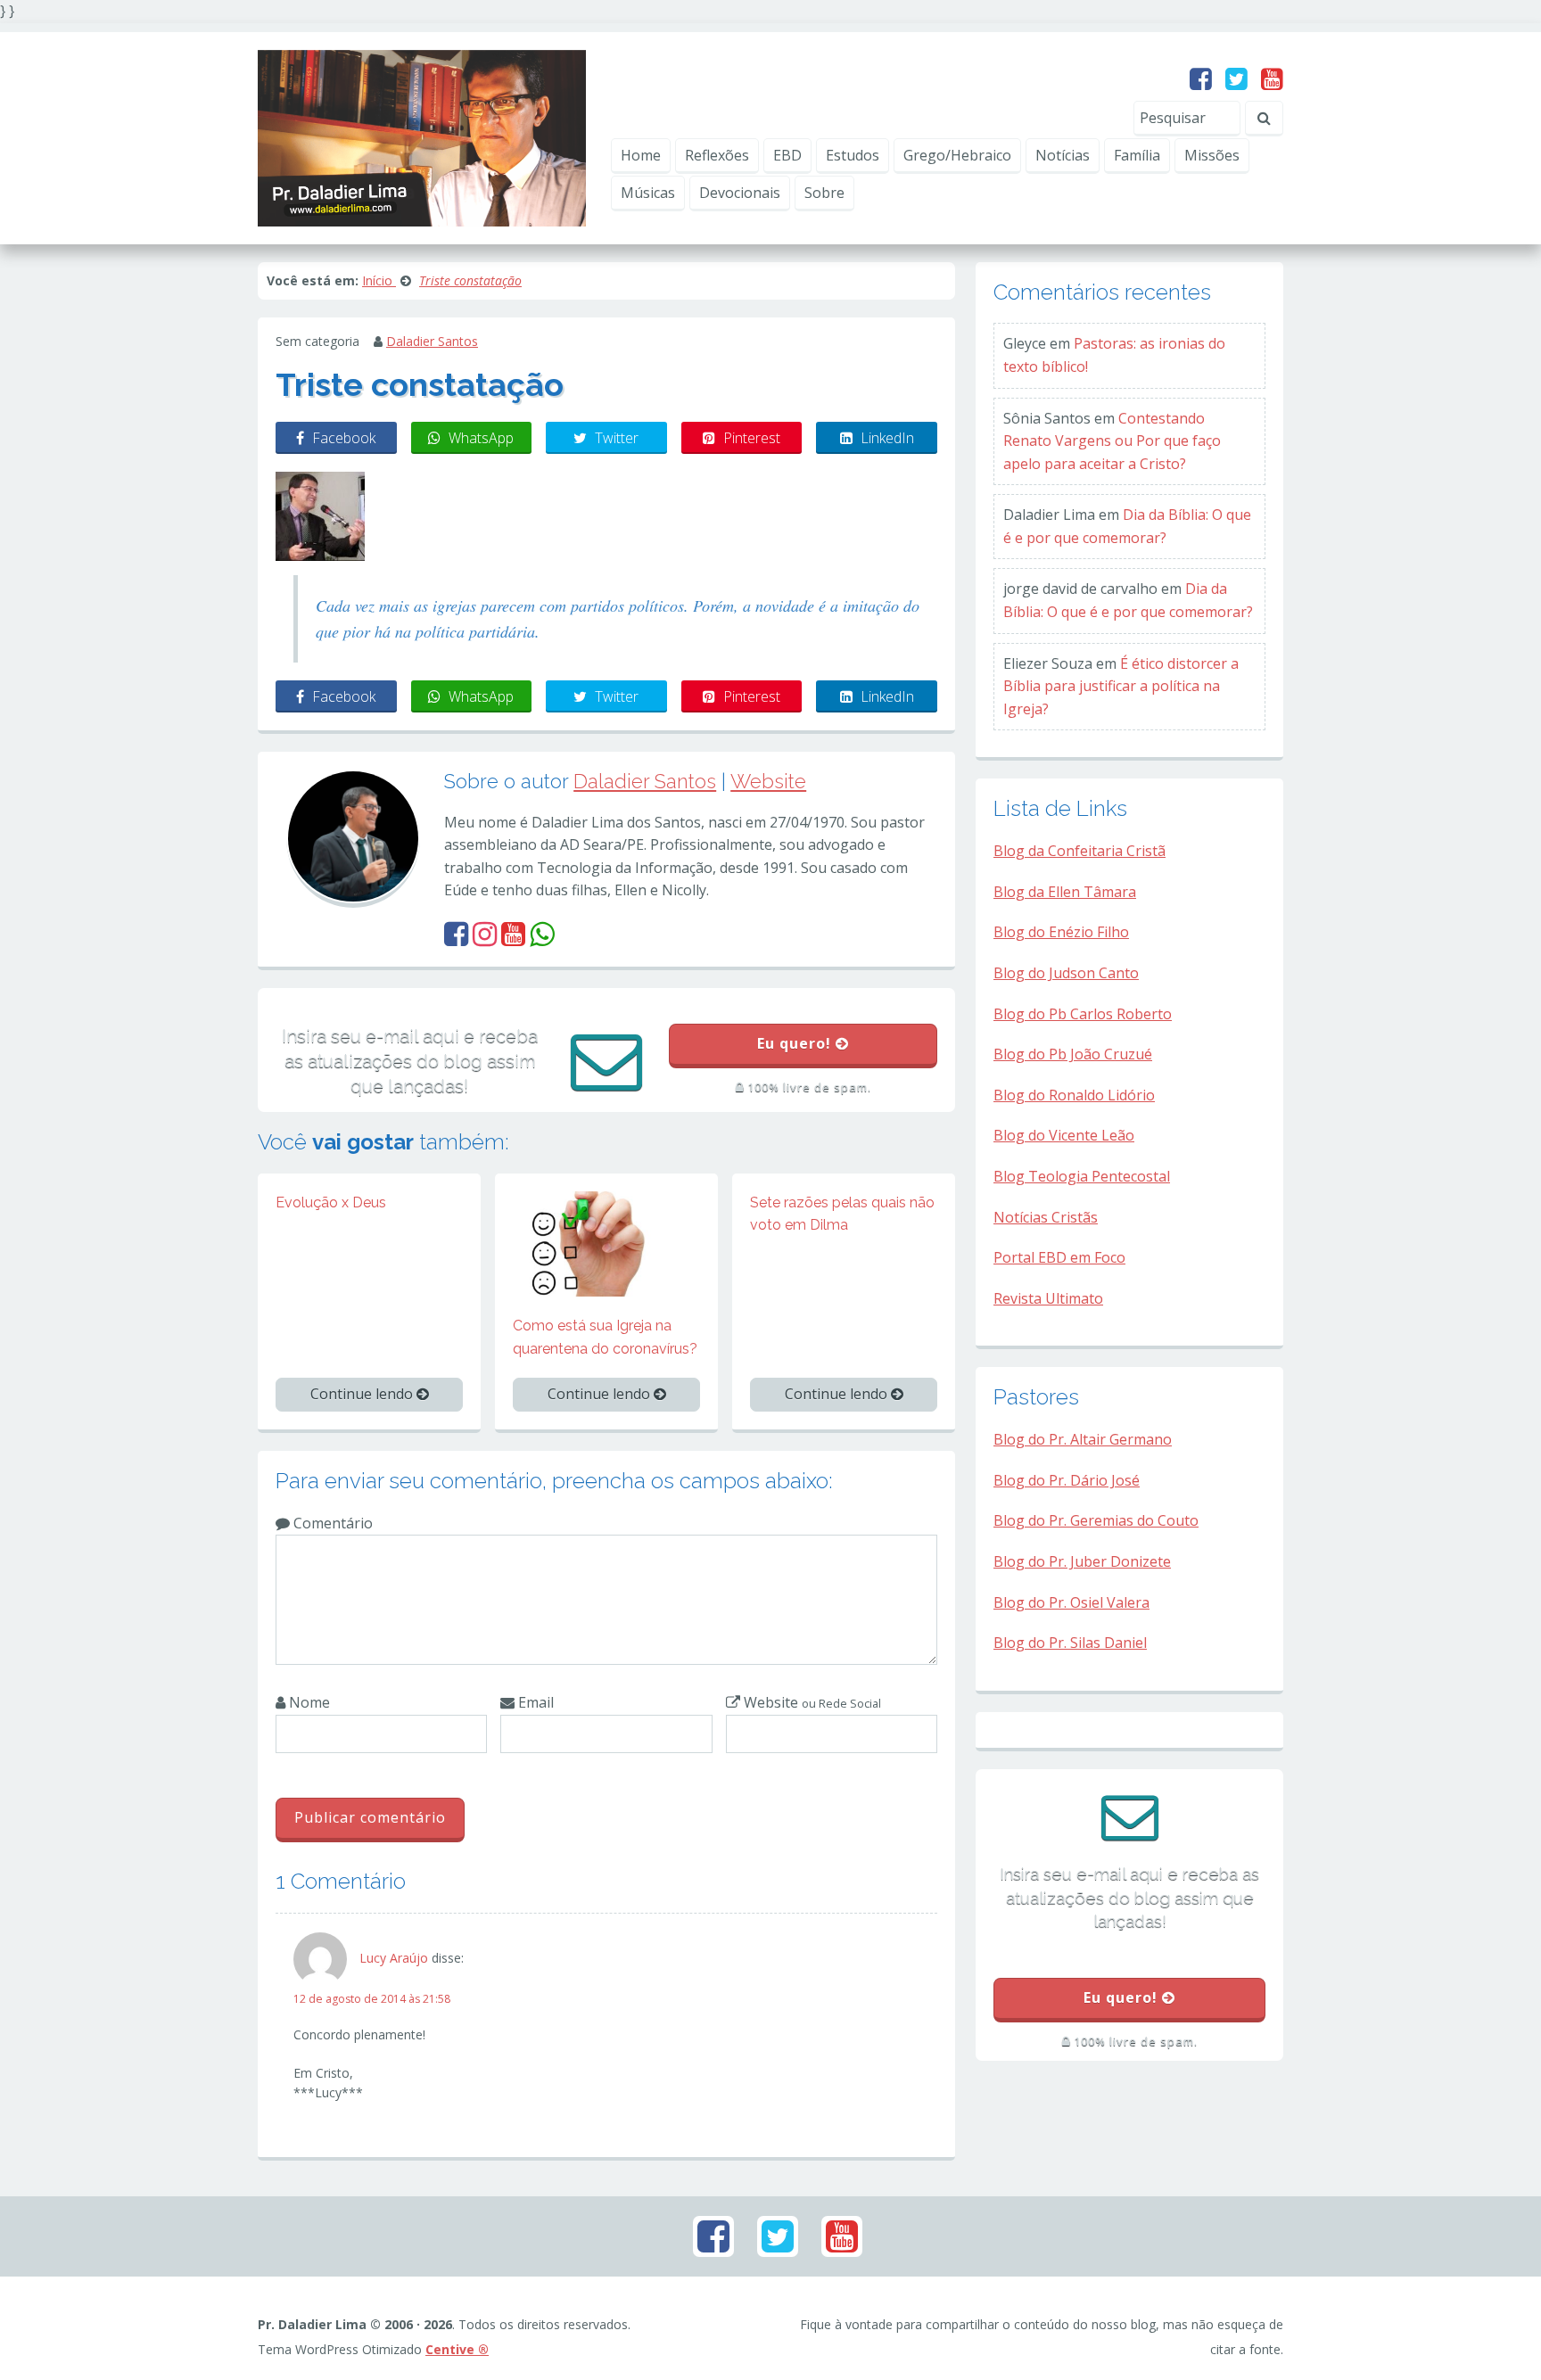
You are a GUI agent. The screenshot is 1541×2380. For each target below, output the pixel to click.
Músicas (648, 193)
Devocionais (740, 193)
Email (534, 1702)
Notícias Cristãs (1046, 1217)
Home (641, 155)
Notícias (1063, 155)
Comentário (331, 1523)
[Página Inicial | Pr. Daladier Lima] (422, 136)
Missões (1212, 155)
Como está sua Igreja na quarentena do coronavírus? (605, 1337)
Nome (308, 1702)
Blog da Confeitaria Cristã (1080, 851)
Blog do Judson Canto (1066, 973)
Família (1137, 155)
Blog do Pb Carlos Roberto (1083, 1014)
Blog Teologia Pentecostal (1082, 1176)
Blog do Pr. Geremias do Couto (1096, 1520)
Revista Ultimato (1048, 1298)
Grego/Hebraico (957, 155)
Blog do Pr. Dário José (1067, 1480)
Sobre (824, 193)
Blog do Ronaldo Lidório (1074, 1095)
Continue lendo (363, 1394)
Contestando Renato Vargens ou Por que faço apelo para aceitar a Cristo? (1112, 441)
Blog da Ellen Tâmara (1065, 892)
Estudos (853, 155)
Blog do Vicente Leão (1064, 1135)
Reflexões (717, 155)
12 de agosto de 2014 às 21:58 (372, 1999)
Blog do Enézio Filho (1061, 932)
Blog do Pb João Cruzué (1073, 1054)
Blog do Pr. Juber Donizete (1082, 1561)
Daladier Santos (432, 341)
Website (768, 781)
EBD (787, 155)
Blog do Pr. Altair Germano (1083, 1439)
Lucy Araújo (394, 1958)
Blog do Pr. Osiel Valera (1071, 1602)
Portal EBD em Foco (1059, 1257)
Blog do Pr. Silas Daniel (1070, 1643)
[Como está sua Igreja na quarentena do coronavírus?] (606, 1242)
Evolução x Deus (331, 1202)
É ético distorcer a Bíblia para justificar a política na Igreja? (1121, 686)
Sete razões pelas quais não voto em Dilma (842, 1214)
